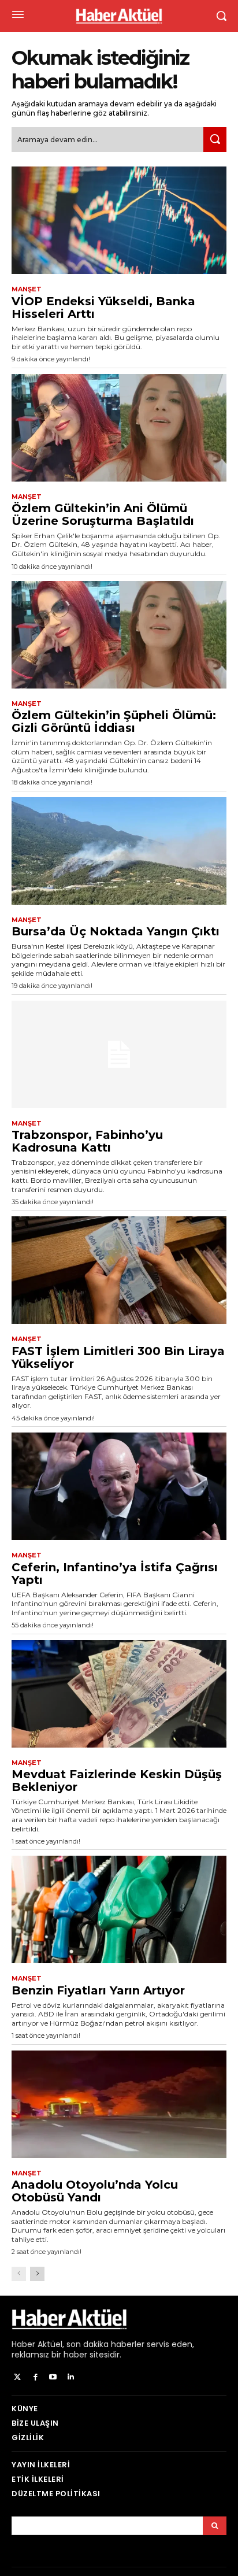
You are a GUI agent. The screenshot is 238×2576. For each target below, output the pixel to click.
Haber (23, 2344)
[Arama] (215, 2526)
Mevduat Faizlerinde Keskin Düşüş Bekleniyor (117, 1781)
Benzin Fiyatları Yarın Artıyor (98, 1990)
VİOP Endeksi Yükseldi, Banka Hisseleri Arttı (103, 308)
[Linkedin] (71, 2377)
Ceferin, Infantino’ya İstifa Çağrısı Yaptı (115, 1574)
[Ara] (215, 140)
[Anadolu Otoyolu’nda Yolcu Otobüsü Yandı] (119, 2104)
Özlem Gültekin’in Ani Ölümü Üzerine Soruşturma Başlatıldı (103, 515)
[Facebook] (36, 2377)
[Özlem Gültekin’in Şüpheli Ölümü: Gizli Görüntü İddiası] (119, 635)
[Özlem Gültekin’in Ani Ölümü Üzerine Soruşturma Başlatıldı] (119, 428)
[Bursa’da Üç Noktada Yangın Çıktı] (119, 851)
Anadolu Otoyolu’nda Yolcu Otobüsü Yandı (95, 2191)
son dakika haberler (105, 2344)
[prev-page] (19, 2274)
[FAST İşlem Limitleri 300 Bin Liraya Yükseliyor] (119, 1270)
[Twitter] (18, 2377)
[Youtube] (53, 2377)
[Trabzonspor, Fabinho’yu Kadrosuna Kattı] (119, 1054)
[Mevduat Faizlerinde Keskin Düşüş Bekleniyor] (119, 1694)
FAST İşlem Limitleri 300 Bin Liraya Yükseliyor (118, 1357)
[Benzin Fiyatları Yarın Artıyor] (119, 1909)
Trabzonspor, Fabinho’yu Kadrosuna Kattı (87, 1141)
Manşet (27, 289)
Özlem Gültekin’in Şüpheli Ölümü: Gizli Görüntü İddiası (114, 721)
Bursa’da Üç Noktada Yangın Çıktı (116, 931)
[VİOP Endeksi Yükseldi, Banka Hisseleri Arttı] (119, 220)
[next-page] (37, 2274)
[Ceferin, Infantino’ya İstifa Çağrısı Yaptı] (119, 1486)
